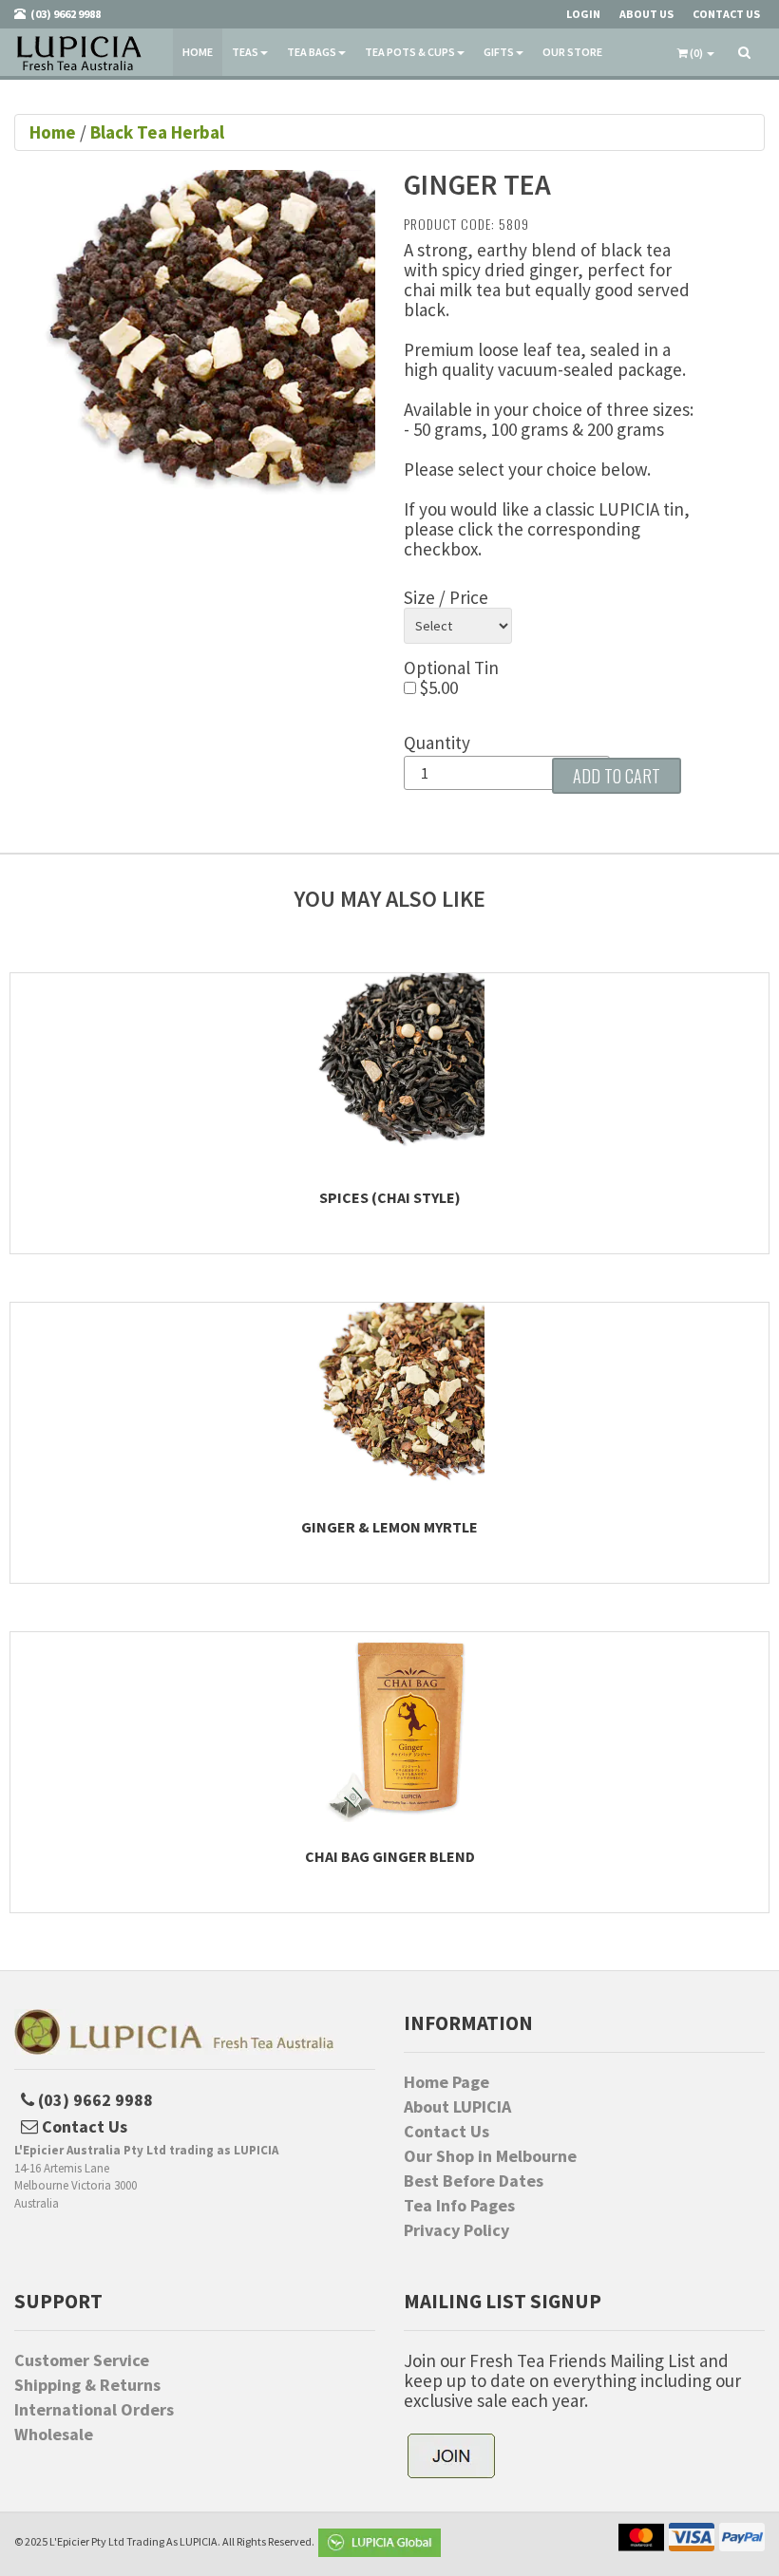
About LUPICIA (457, 2107)
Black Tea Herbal (157, 132)
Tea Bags (312, 52)
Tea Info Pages (459, 2206)
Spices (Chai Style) (390, 1197)
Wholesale (54, 2435)
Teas (245, 52)
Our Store (572, 52)
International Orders (94, 2410)
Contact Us (446, 2132)
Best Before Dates (474, 2181)
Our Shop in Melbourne (490, 2156)
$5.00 (437, 688)
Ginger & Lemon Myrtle (389, 1527)
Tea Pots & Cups (410, 52)
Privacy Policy (456, 2230)
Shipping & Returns (87, 2385)
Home (198, 52)
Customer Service (82, 2360)
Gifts (499, 52)
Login (583, 14)
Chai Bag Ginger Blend (390, 1856)
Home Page (446, 2082)
